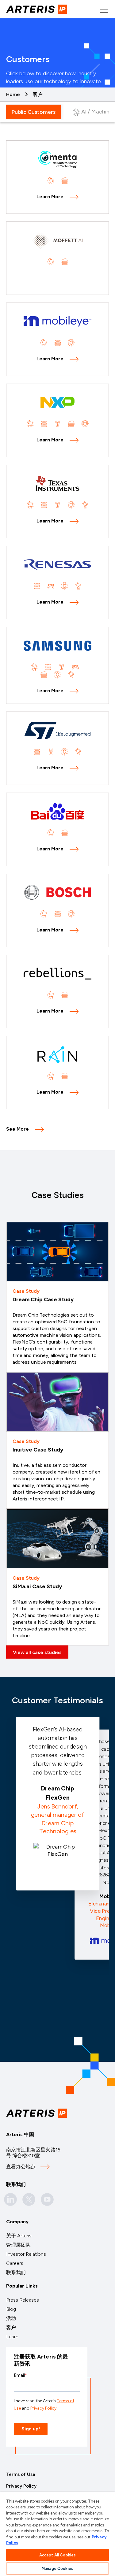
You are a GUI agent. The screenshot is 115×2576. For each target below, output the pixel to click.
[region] (57, 2534)
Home (13, 94)
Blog (11, 2309)
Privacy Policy (21, 2486)
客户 (11, 2327)
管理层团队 (18, 2245)
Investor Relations (26, 2254)
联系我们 (16, 2272)
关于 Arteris (19, 2236)
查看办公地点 (21, 2167)
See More (17, 1129)
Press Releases (23, 2300)
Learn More (50, 197)
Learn (12, 2337)
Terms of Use (21, 2474)
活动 (11, 2318)
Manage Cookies (57, 2569)
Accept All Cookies (57, 2555)
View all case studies (37, 1652)
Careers (15, 2263)
